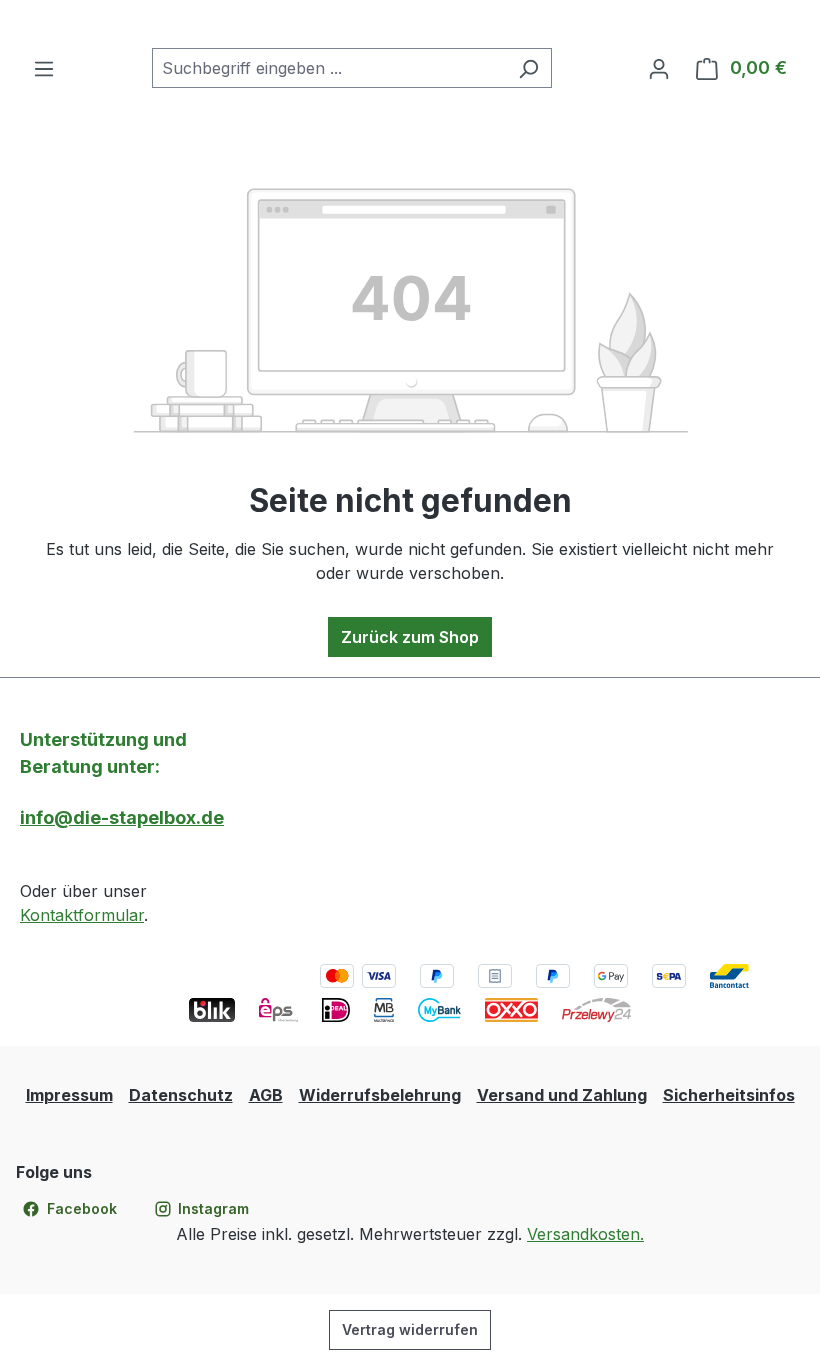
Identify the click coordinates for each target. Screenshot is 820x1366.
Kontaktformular (82, 915)
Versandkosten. (585, 1234)
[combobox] (329, 68)
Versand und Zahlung (562, 1095)
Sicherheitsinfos (729, 1095)
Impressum (69, 1095)
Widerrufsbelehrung (380, 1095)
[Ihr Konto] (659, 68)
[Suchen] (528, 68)
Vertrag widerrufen (410, 1329)
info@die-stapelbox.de (122, 817)
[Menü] (44, 68)
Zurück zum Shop (410, 637)
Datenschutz (181, 1095)
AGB (266, 1095)
